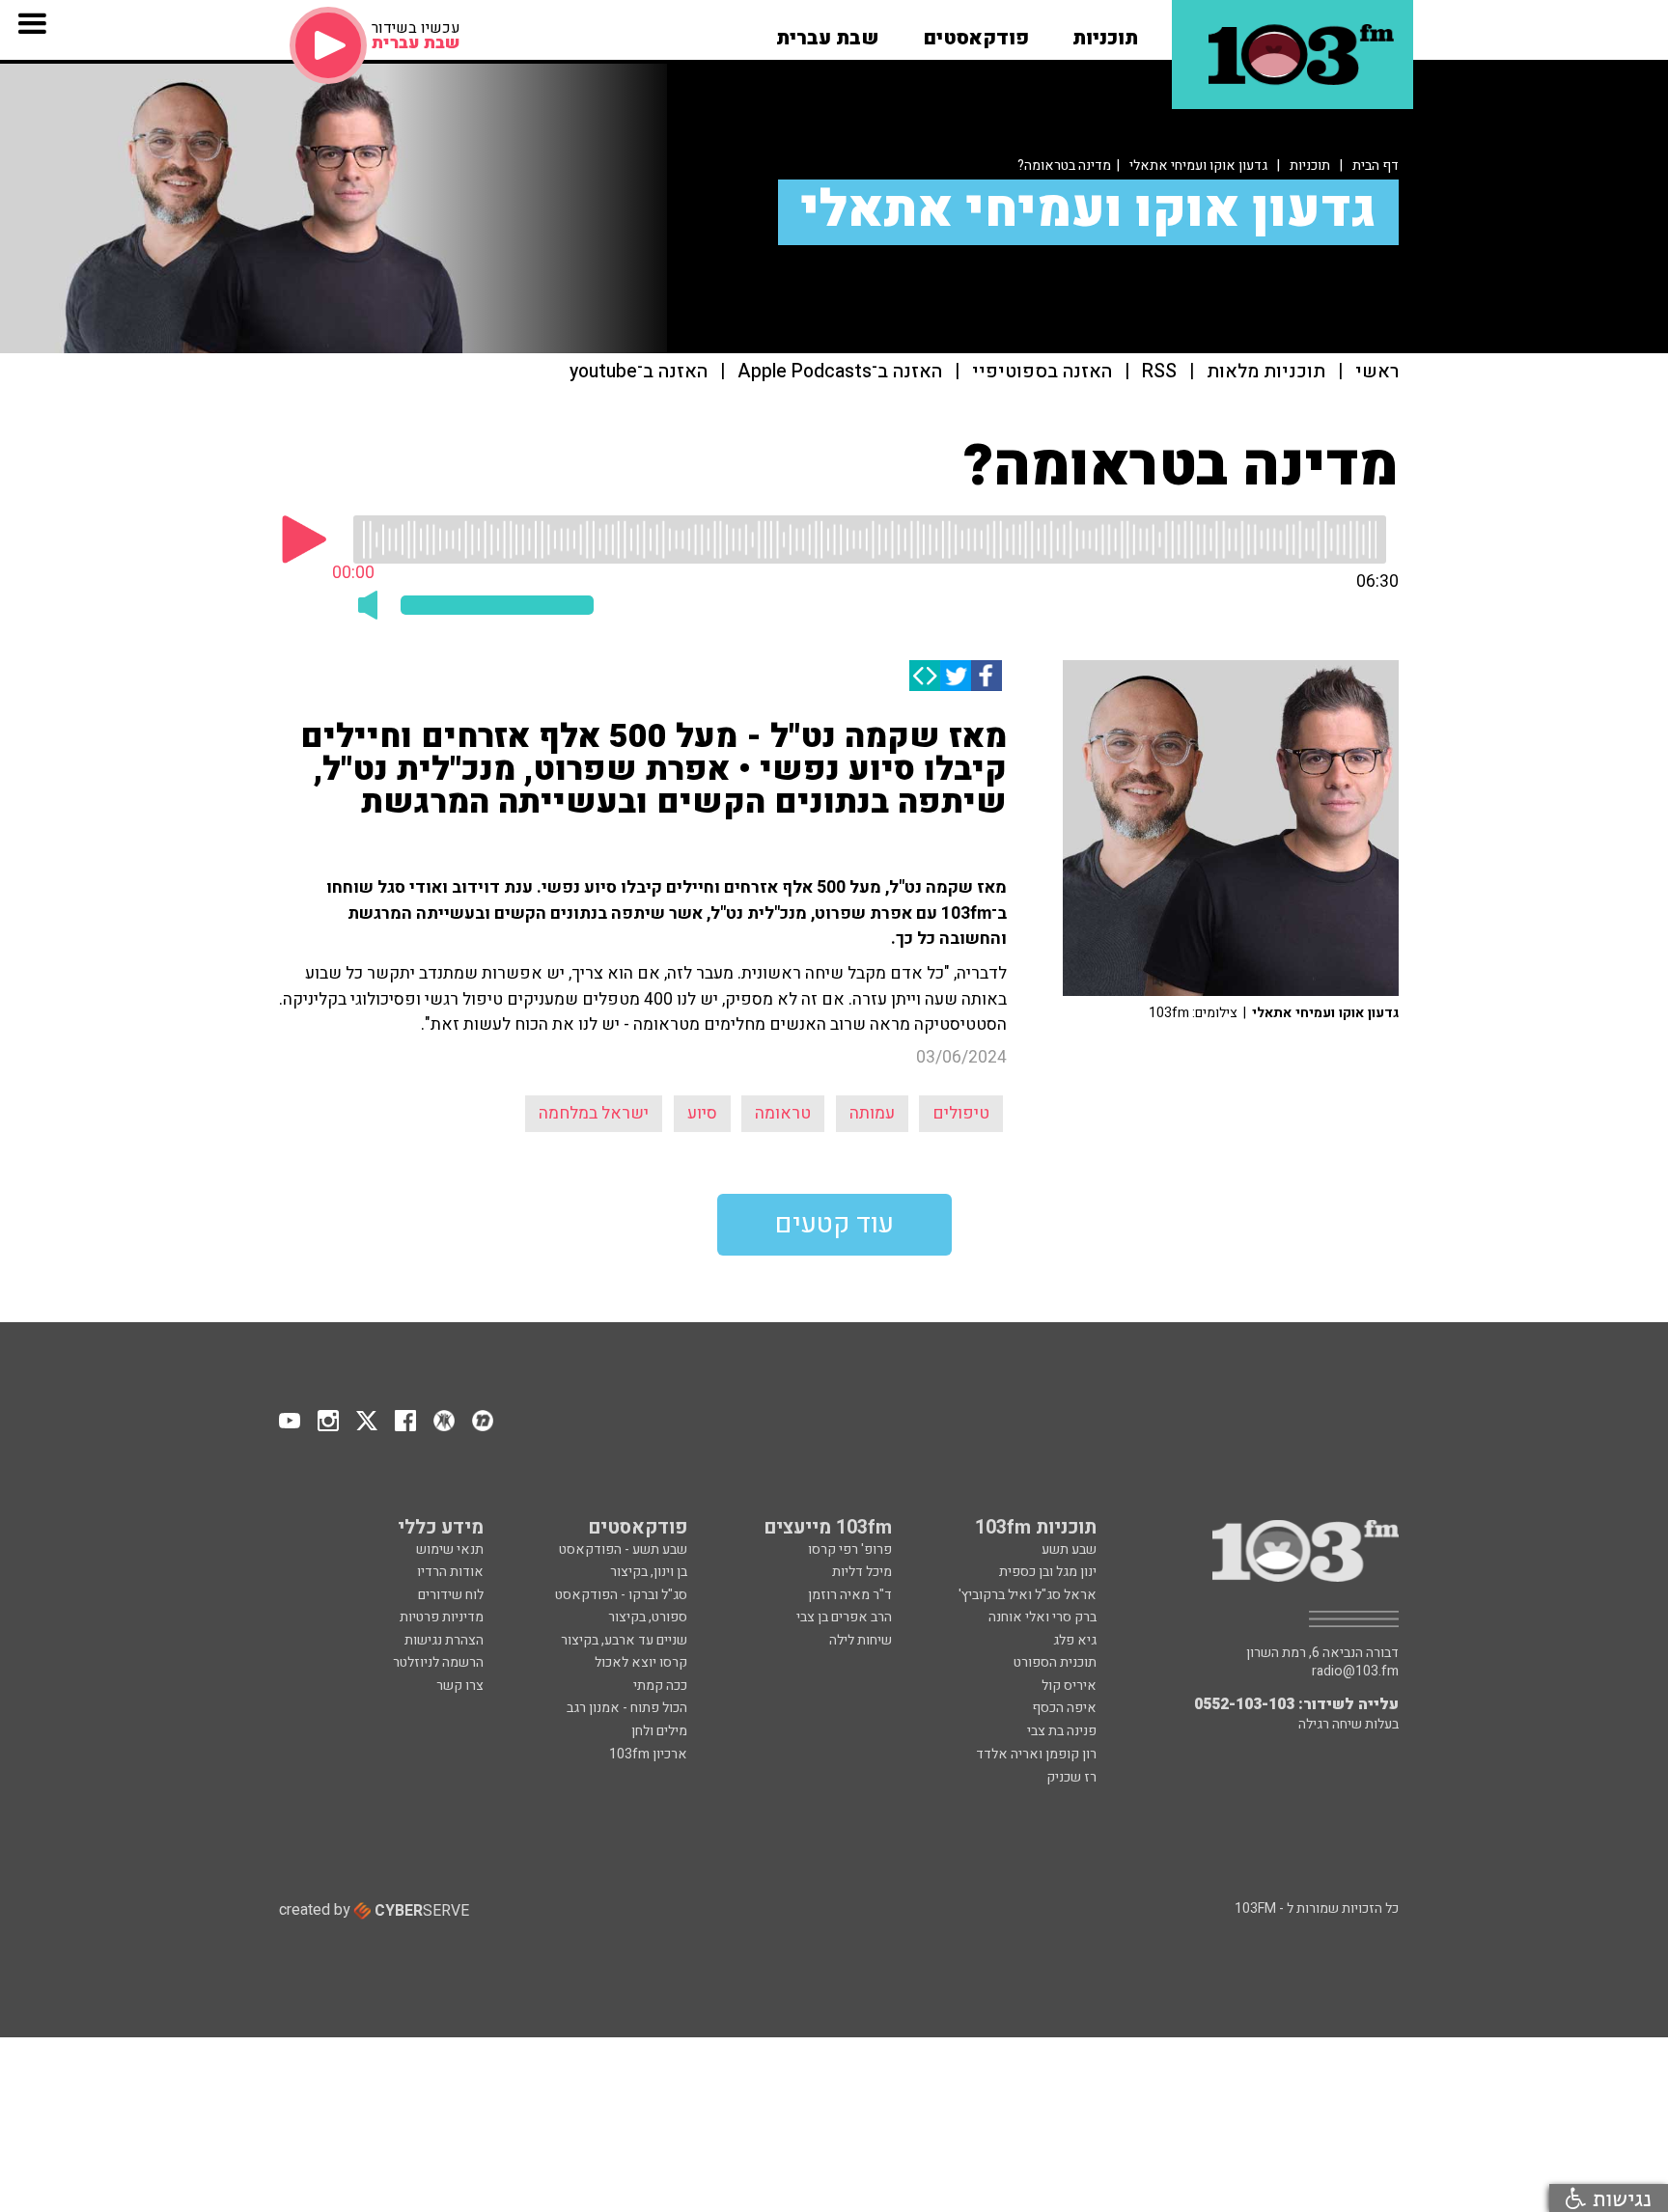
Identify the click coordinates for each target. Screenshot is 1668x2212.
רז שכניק (1071, 1777)
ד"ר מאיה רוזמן (850, 1595)
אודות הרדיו (450, 1572)
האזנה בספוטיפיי (1042, 372)
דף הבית (1376, 166)
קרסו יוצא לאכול (641, 1662)
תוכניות (1310, 166)
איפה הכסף (1064, 1708)
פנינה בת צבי (1062, 1731)
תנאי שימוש (450, 1549)
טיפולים (961, 1113)
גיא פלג (1075, 1640)
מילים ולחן (659, 1731)
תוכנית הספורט (1055, 1662)
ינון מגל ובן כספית (1048, 1572)
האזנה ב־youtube (639, 372)
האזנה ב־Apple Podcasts (840, 372)
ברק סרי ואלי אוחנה (1042, 1617)
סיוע (702, 1113)
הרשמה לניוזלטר (438, 1662)
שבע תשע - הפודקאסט (623, 1549)
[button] (1105, 32)
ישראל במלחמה (594, 1113)
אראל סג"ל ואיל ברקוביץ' (1028, 1595)
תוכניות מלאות (1266, 372)
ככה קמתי (660, 1686)
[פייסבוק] (987, 676)
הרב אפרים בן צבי (844, 1617)
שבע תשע (1069, 1549)
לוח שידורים (451, 1595)
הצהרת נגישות (444, 1640)
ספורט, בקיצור (648, 1617)
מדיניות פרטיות (442, 1617)
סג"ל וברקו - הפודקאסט (621, 1595)
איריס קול (1069, 1686)
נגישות (1619, 2198)
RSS (1159, 372)
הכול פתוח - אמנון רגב (627, 1708)
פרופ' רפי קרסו (850, 1549)
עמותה (872, 1113)
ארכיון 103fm (648, 1754)
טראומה (783, 1113)
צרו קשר (460, 1686)
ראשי (1377, 372)
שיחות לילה (861, 1640)
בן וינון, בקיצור (649, 1572)
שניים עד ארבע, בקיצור (624, 1640)
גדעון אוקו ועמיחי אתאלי (1198, 166)
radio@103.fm (1355, 1672)
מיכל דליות (862, 1572)
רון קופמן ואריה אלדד (1036, 1754)
